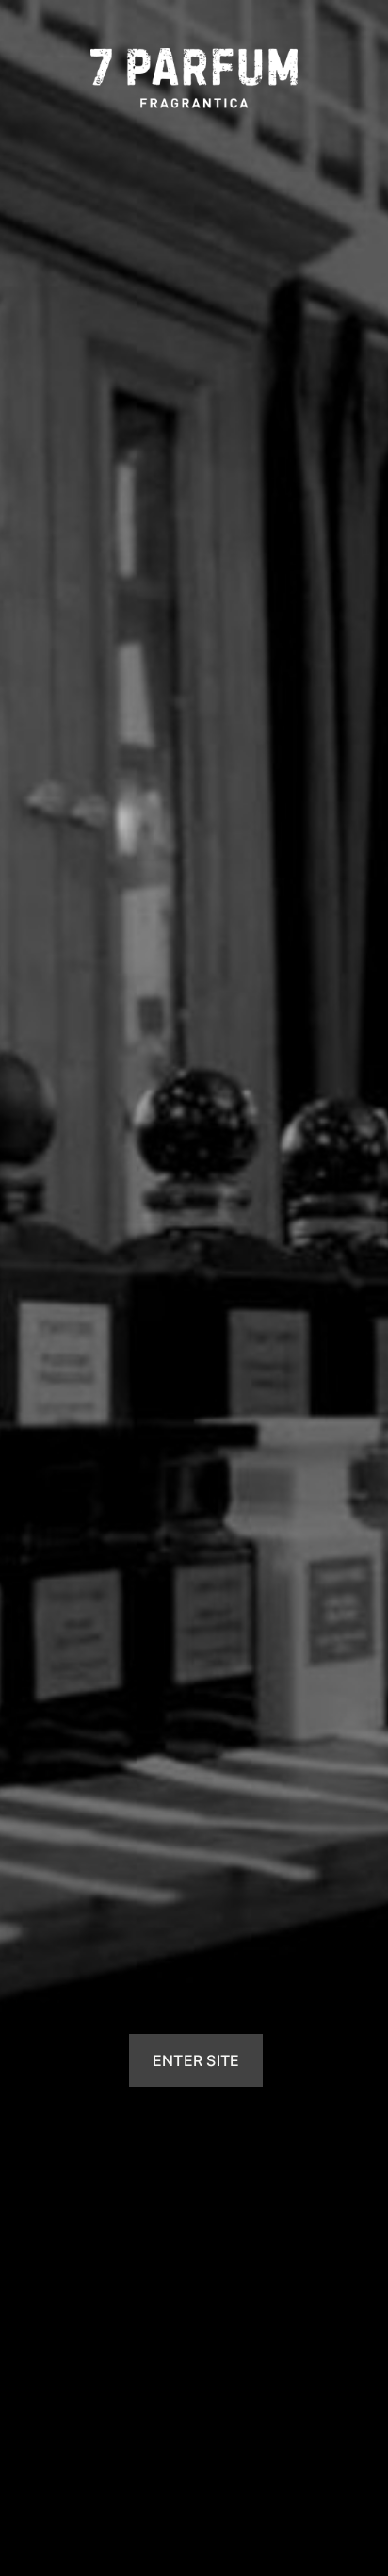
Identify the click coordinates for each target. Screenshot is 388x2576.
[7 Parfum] (194, 78)
